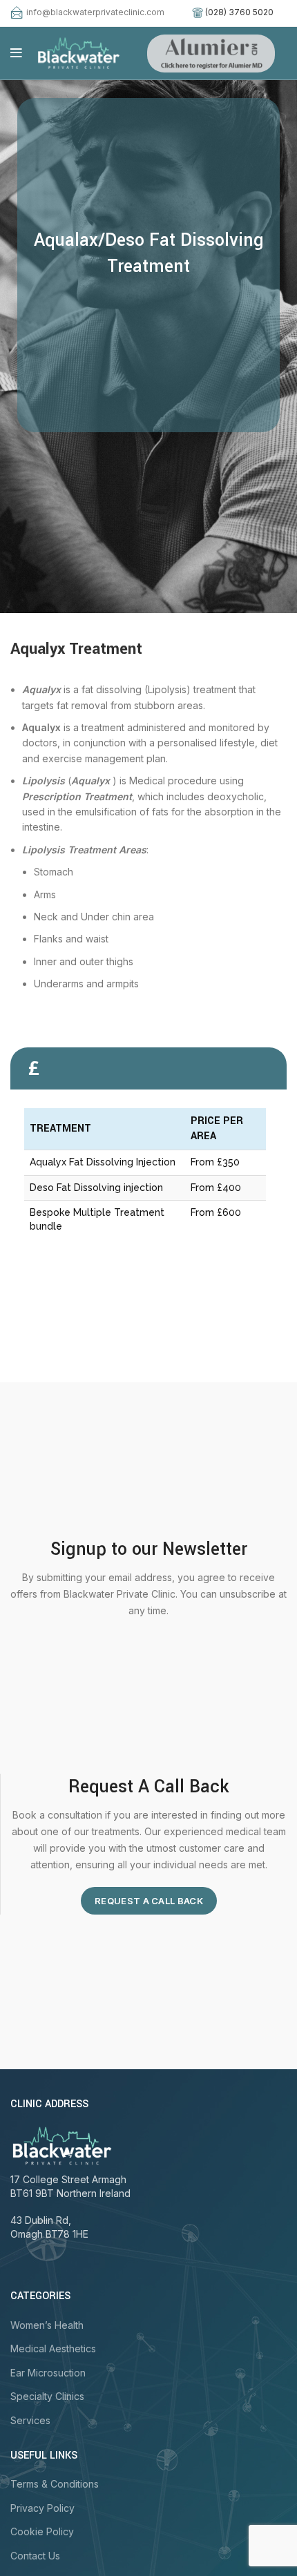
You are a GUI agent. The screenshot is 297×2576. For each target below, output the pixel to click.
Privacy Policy (42, 2508)
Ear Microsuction (48, 2373)
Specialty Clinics (47, 2396)
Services (30, 2420)
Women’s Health (47, 2325)
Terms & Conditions (55, 2484)
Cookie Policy (42, 2531)
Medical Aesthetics (53, 2349)
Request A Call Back (149, 1901)
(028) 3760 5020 (239, 12)
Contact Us (35, 2556)
